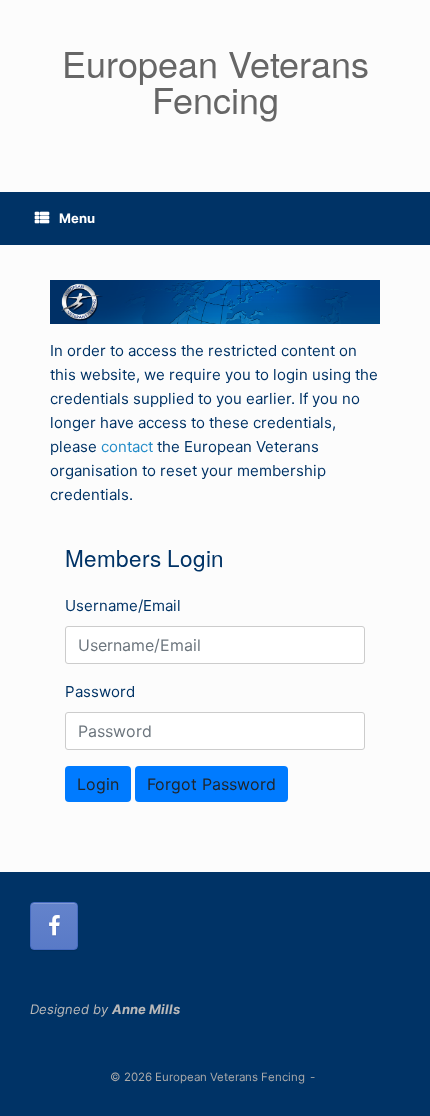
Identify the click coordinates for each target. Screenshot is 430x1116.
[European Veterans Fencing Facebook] (54, 926)
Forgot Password (211, 784)
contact (127, 446)
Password (100, 691)
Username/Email (123, 605)
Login (98, 784)
